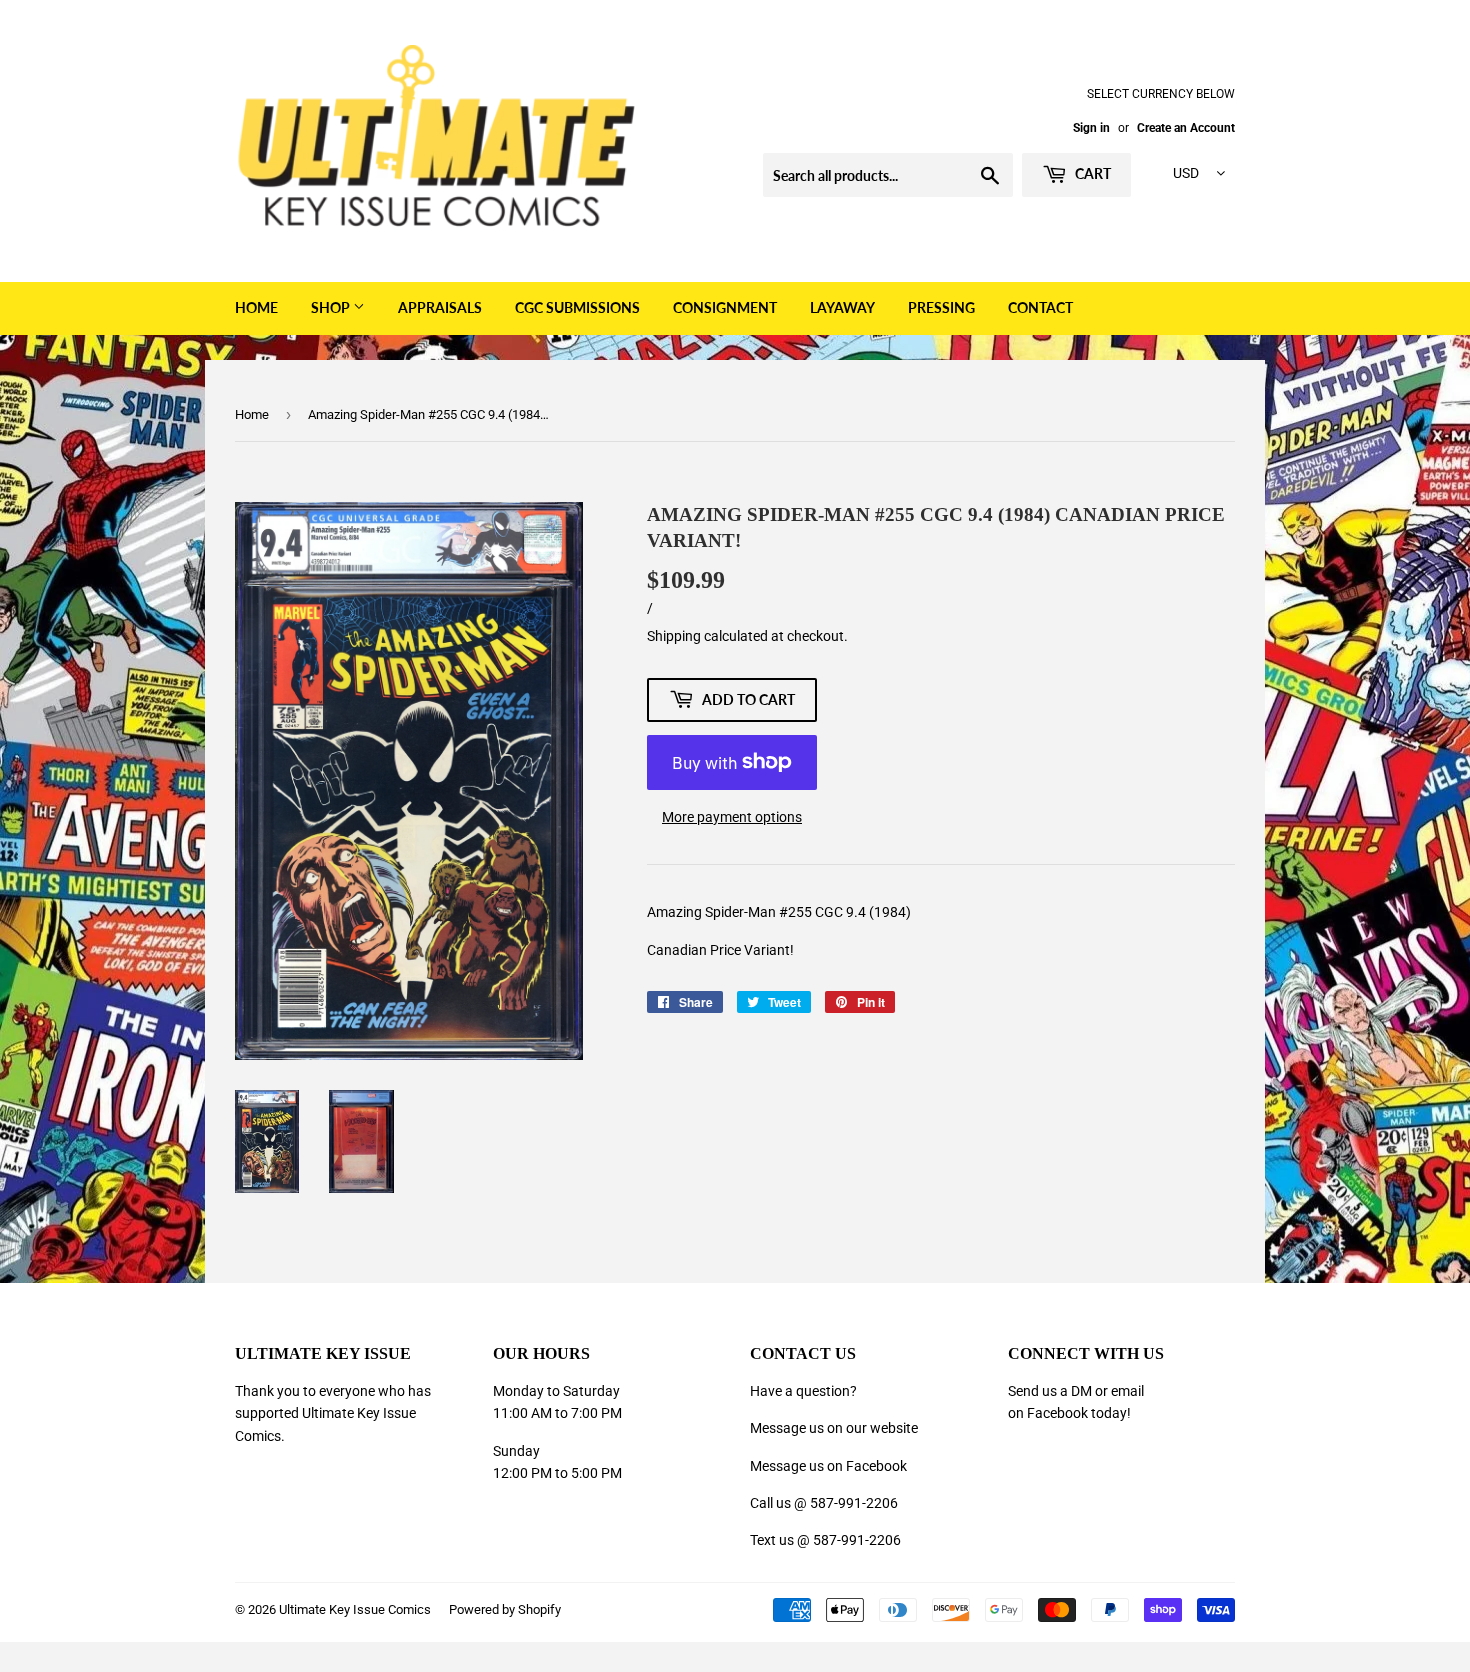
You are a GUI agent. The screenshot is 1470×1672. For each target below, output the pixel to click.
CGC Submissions (577, 307)
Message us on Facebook (828, 1466)
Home (256, 307)
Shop (332, 307)
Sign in (1091, 128)
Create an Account (1186, 128)
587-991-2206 (854, 1503)
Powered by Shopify (505, 1609)
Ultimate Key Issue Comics (355, 1609)
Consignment (725, 307)
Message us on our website (834, 1428)
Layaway (842, 307)
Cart (1091, 173)
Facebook (1057, 1413)
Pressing (941, 307)
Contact (1040, 307)
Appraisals (440, 307)
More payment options (732, 817)
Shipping (674, 636)
